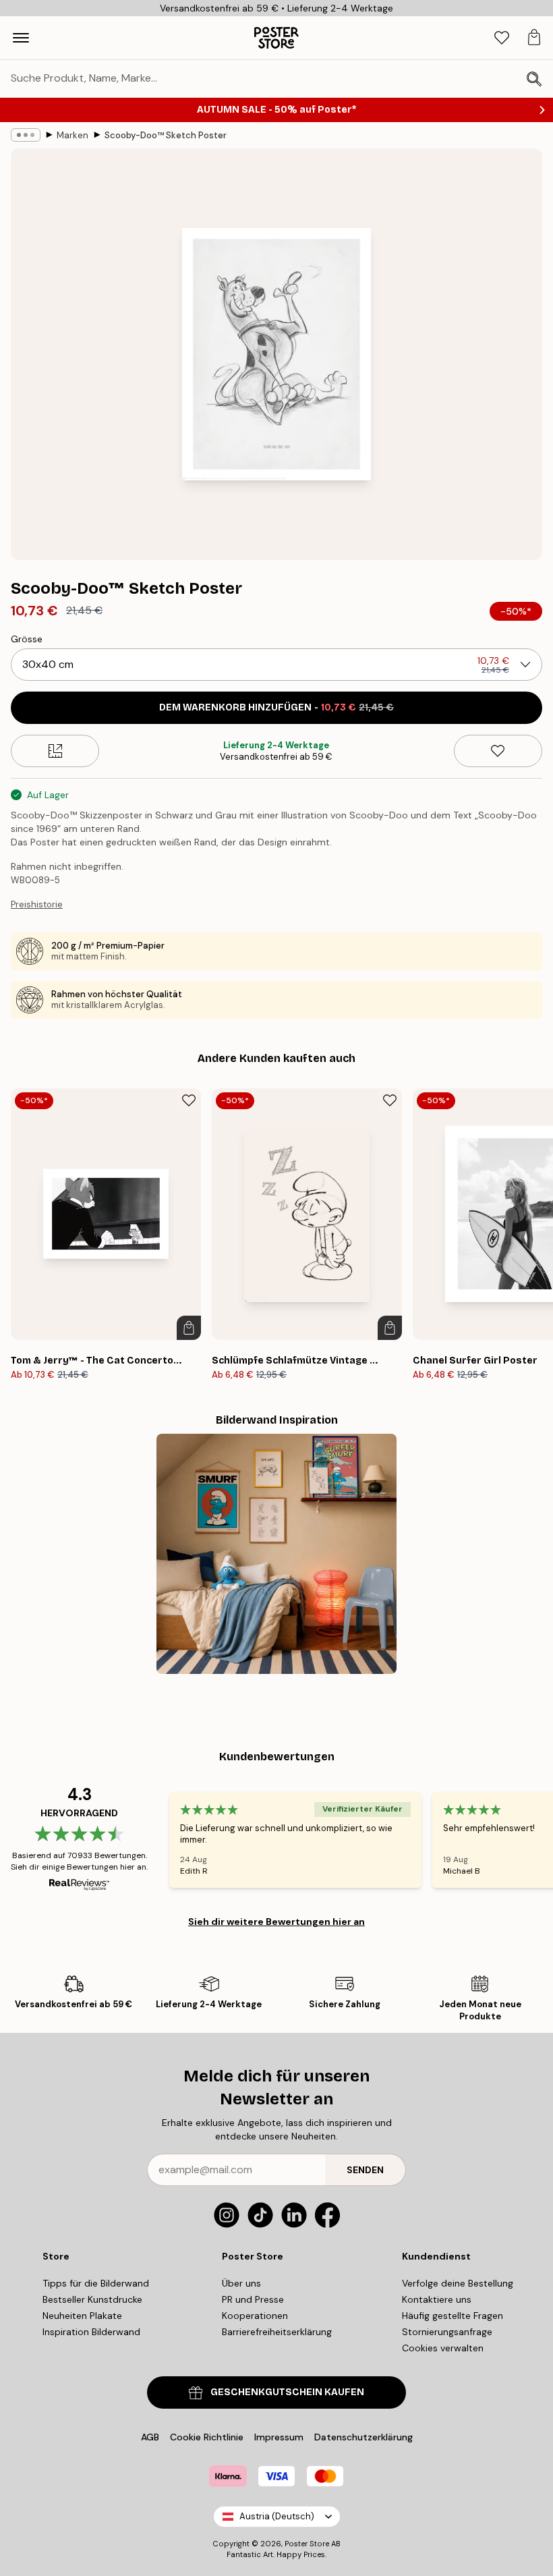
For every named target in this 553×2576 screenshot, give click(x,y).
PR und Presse (253, 2299)
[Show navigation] (21, 38)
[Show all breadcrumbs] (26, 135)
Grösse (27, 639)
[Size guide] (55, 751)
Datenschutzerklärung (363, 2437)
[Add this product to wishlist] (498, 751)
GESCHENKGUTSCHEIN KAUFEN (287, 2392)
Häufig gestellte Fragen (453, 2316)
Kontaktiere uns (437, 2299)
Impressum (279, 2437)
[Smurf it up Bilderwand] (276, 1554)
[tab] (502, 38)
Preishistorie (37, 904)
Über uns (241, 2283)
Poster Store (307, 2544)
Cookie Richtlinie (207, 2437)
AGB (150, 2437)
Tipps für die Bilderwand (96, 2283)
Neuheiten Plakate (82, 2316)
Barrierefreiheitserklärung (277, 2332)
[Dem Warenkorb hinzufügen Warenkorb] (189, 1328)
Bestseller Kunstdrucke (92, 2299)
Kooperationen (255, 2316)
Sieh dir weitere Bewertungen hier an (276, 1922)
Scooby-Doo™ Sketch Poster (166, 135)
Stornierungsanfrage (447, 2332)
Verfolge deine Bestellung (458, 2283)
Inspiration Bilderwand (91, 2332)
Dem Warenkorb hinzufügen (276, 707)
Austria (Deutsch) (277, 2516)
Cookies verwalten (443, 2348)
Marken (72, 135)
